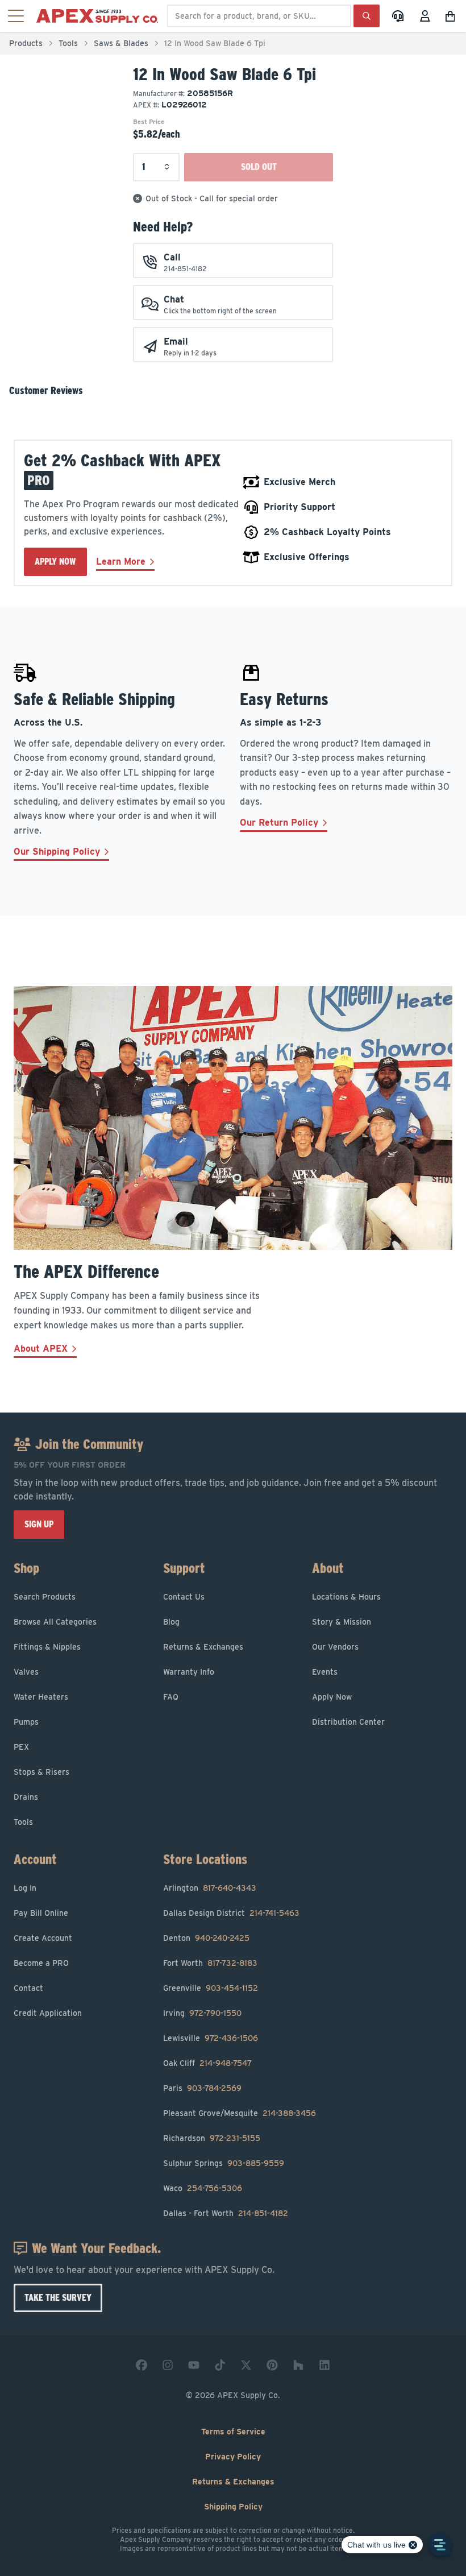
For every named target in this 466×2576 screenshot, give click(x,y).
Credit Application (48, 2013)
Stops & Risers (41, 1772)
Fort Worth (183, 1963)
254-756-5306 (215, 2188)
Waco (173, 2188)
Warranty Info (189, 1672)
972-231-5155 (235, 2138)
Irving (174, 2013)
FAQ (171, 1697)
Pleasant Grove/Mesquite (211, 2113)
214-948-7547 (226, 2063)
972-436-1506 (231, 2038)
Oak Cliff (179, 2063)
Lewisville (182, 2038)
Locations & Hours (346, 1597)
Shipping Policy (233, 2507)
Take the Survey (58, 2298)
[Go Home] (99, 16)
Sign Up (39, 1524)
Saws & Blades (121, 43)
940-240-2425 (222, 1938)
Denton (177, 1938)
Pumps (26, 1722)
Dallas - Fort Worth (198, 2213)
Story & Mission (342, 1622)
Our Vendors (335, 1647)
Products (26, 43)
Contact (28, 1988)
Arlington (181, 1888)
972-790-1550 (215, 2013)
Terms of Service (233, 2432)
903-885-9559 (256, 2163)
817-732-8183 (232, 1963)
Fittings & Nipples (47, 1647)
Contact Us (184, 1597)
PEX (21, 1747)
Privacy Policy (233, 2457)
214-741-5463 (274, 1913)
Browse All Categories (55, 1622)
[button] (452, 16)
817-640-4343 (230, 1888)
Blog (171, 1622)
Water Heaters (41, 1697)
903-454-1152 (232, 1988)
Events (325, 1672)
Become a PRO (41, 1963)
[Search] (367, 16)
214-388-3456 (289, 2113)
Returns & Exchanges (203, 1647)
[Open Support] (398, 16)
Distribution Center (348, 1722)
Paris (173, 2088)
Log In (25, 1888)
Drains (26, 1797)
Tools (68, 43)
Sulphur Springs (193, 2163)
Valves (26, 1672)
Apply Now (55, 562)
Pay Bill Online (41, 1913)
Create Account (43, 1938)
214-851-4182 (263, 2213)
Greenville (182, 1988)
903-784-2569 (214, 2088)
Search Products (45, 1597)
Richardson (184, 2138)
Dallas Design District (204, 1913)
